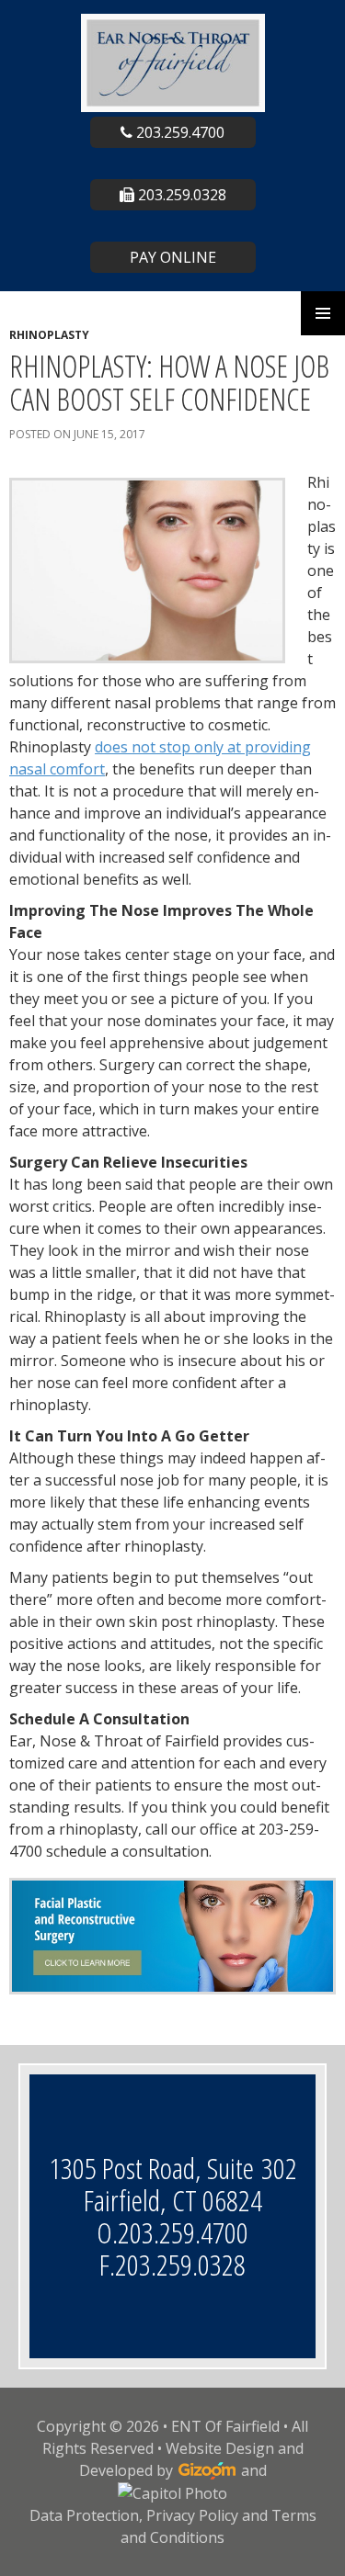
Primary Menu (323, 313)
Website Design (220, 2448)
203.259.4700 (178, 132)
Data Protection (84, 2515)
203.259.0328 (180, 195)
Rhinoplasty (49, 335)
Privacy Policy (192, 2515)
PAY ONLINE (173, 257)
